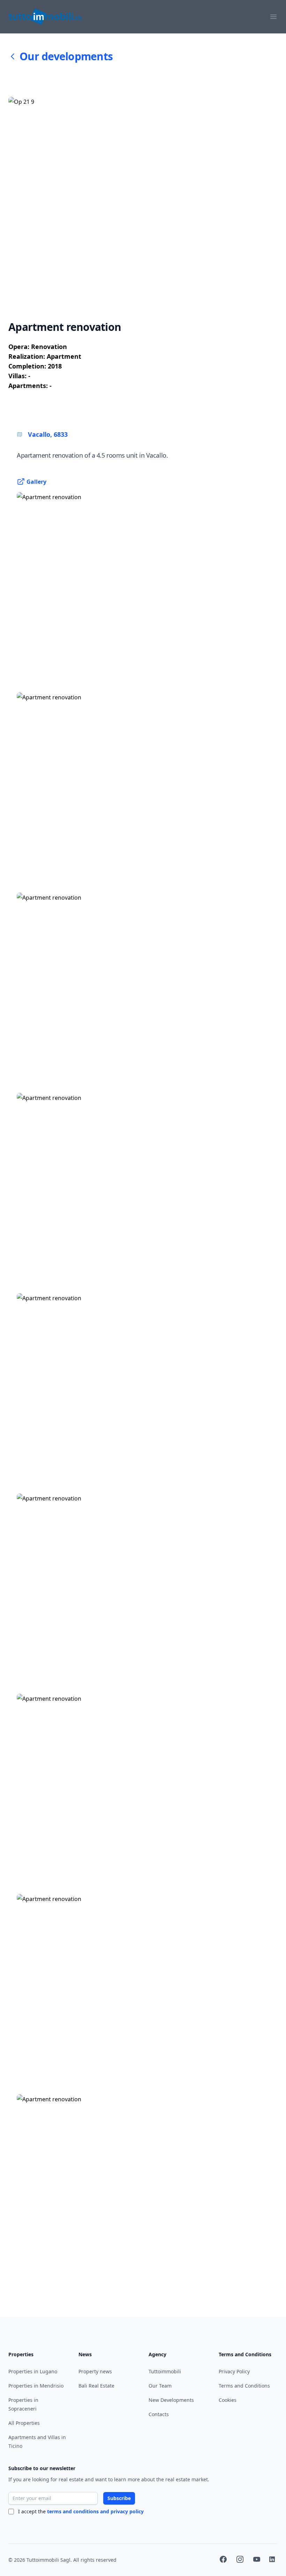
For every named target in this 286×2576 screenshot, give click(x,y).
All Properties (24, 2423)
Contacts (159, 2414)
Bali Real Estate (96, 2386)
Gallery (36, 482)
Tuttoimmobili (165, 2371)
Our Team (160, 2386)
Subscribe (119, 2498)
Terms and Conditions (244, 2386)
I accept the (81, 2511)
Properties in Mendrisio (36, 2386)
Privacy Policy (234, 2371)
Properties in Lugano (33, 2371)
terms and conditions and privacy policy (95, 2511)
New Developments (171, 2400)
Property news (95, 2371)
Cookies (228, 2400)
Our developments (66, 56)
